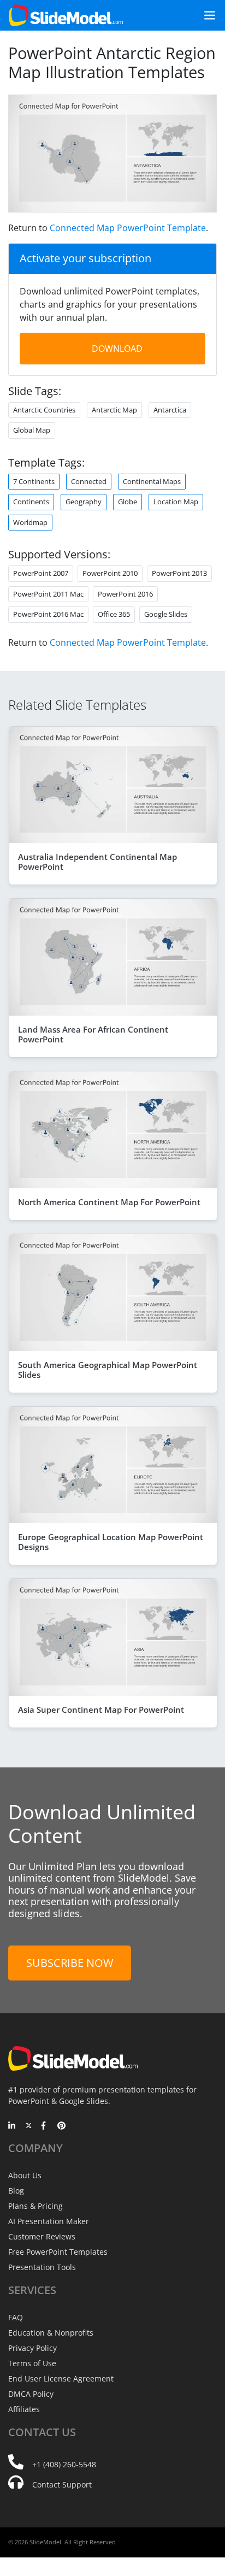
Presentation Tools (42, 2267)
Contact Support (62, 2484)
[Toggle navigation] (205, 15)
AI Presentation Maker (49, 2221)
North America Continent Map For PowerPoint (109, 1202)
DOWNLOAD (117, 349)
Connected (89, 481)
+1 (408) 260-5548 (64, 2464)
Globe (128, 502)
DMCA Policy (31, 2394)
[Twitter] (29, 2126)
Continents (31, 502)
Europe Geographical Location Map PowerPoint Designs (111, 1542)
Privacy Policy (32, 2348)
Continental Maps (152, 481)
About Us (25, 2175)
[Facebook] (45, 2126)
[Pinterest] (61, 2126)
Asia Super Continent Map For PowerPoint (101, 1710)
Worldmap (30, 522)
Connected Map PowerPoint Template (128, 228)
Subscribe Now (70, 1963)
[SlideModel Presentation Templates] (66, 15)
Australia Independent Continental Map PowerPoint (97, 862)
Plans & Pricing (35, 2206)
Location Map (176, 502)
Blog (16, 2191)
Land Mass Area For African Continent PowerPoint (93, 1034)
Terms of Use (32, 2363)
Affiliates (24, 2409)
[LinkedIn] (12, 2126)
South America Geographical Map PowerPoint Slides (108, 1370)
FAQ (16, 2317)
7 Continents (34, 481)
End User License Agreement (61, 2378)
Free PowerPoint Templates (58, 2252)
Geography (84, 502)
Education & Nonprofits (51, 2333)
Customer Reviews (42, 2236)
